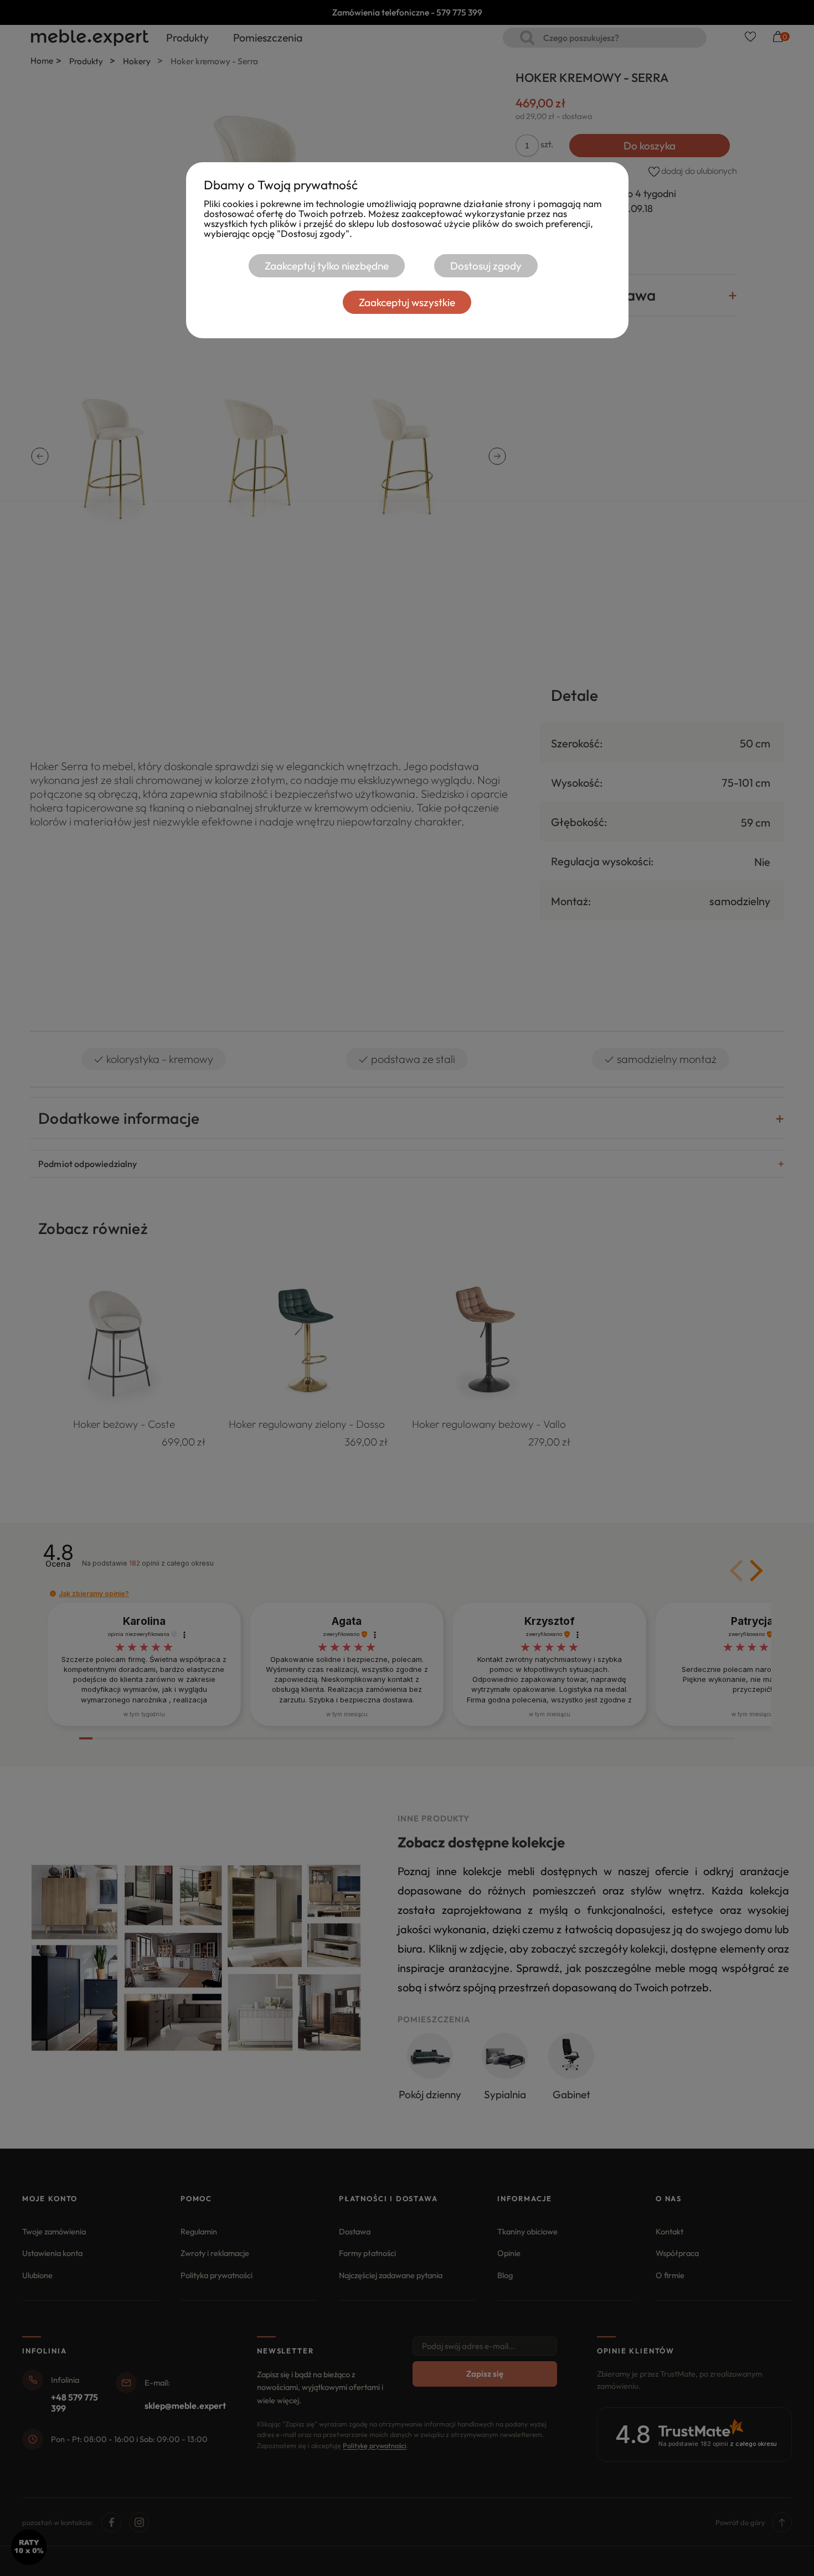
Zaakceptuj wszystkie (407, 302)
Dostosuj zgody (486, 266)
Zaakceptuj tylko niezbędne (327, 266)
